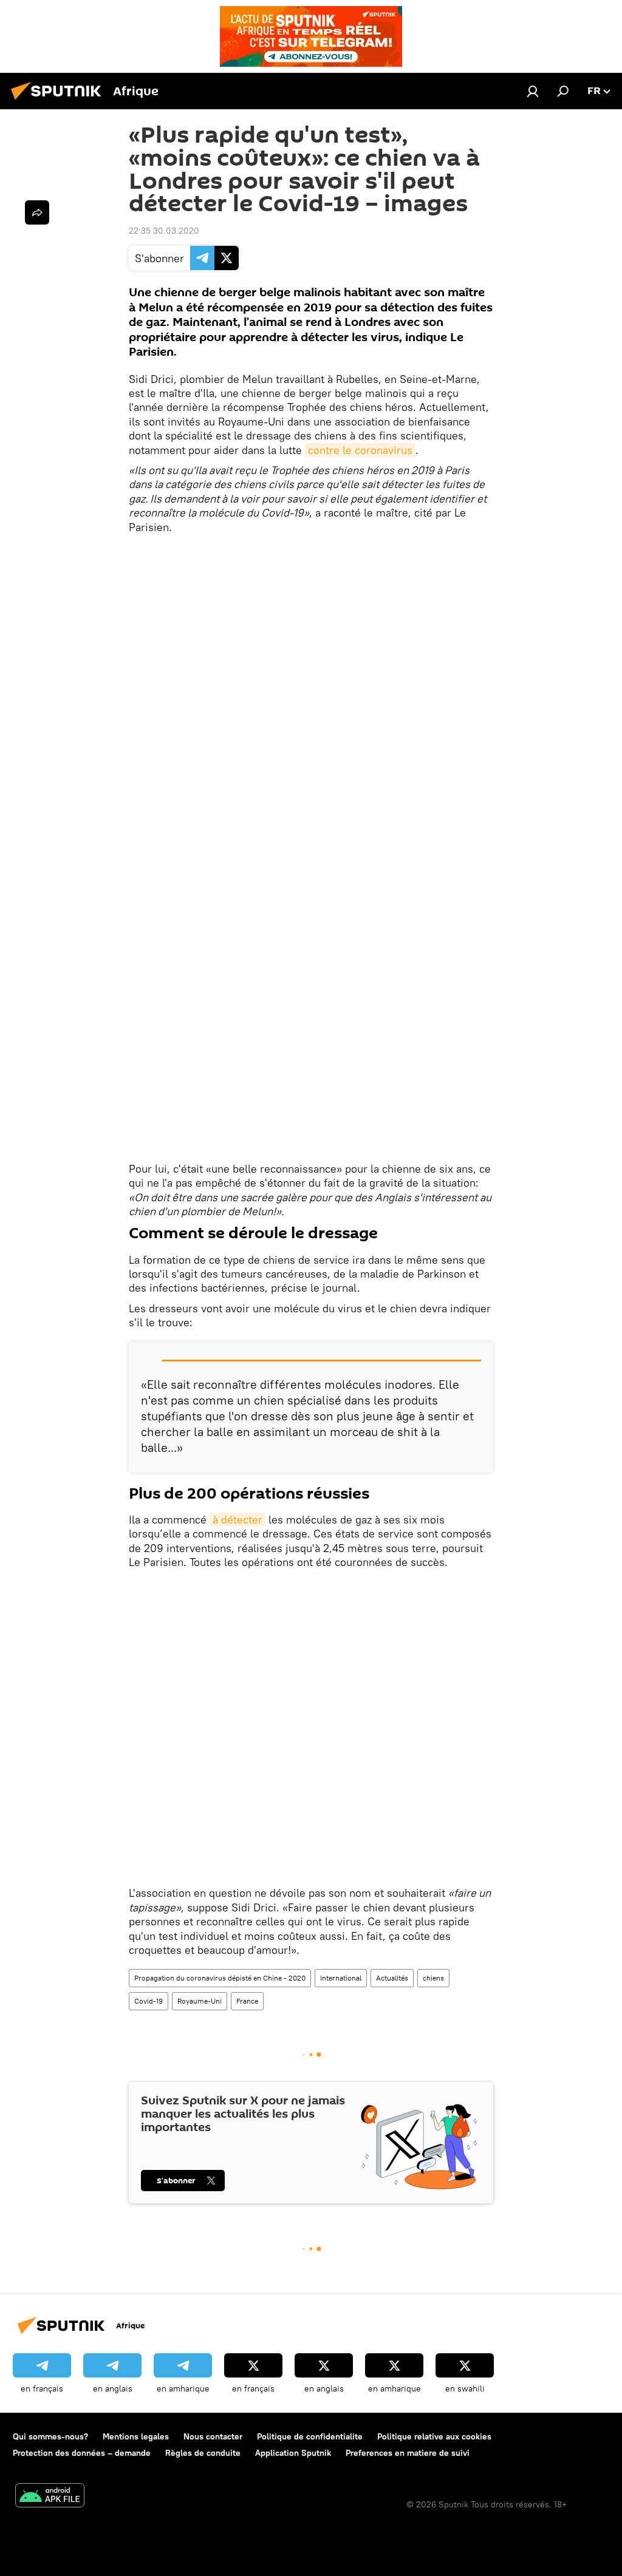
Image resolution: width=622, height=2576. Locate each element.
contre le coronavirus (360, 450)
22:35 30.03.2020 (164, 231)
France (247, 2001)
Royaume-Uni (200, 2001)
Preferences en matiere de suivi (408, 2453)
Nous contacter (213, 2436)
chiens (433, 1978)
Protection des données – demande (82, 2453)
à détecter (238, 1520)
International (341, 1978)
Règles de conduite (203, 2453)
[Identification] (533, 91)
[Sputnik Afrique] (60, 101)
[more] (37, 212)
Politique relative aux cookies (434, 2436)
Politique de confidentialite (310, 2436)
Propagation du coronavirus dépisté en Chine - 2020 (220, 1978)
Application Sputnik (293, 2453)
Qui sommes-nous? (50, 2436)
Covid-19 (149, 2001)
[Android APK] (50, 2497)
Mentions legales (136, 2436)
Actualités (392, 1978)
